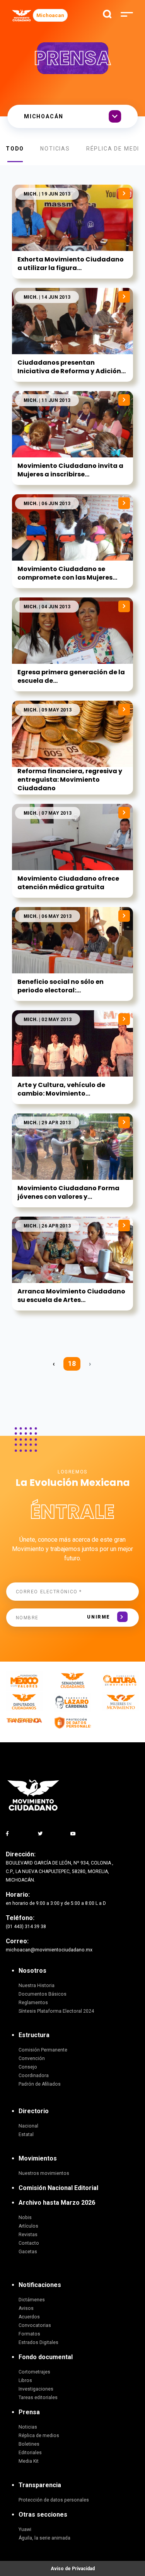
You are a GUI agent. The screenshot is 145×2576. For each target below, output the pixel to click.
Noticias (55, 149)
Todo (15, 149)
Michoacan (50, 15)
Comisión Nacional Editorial (58, 2188)
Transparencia (40, 2485)
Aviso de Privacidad (73, 2569)
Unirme (98, 1617)
